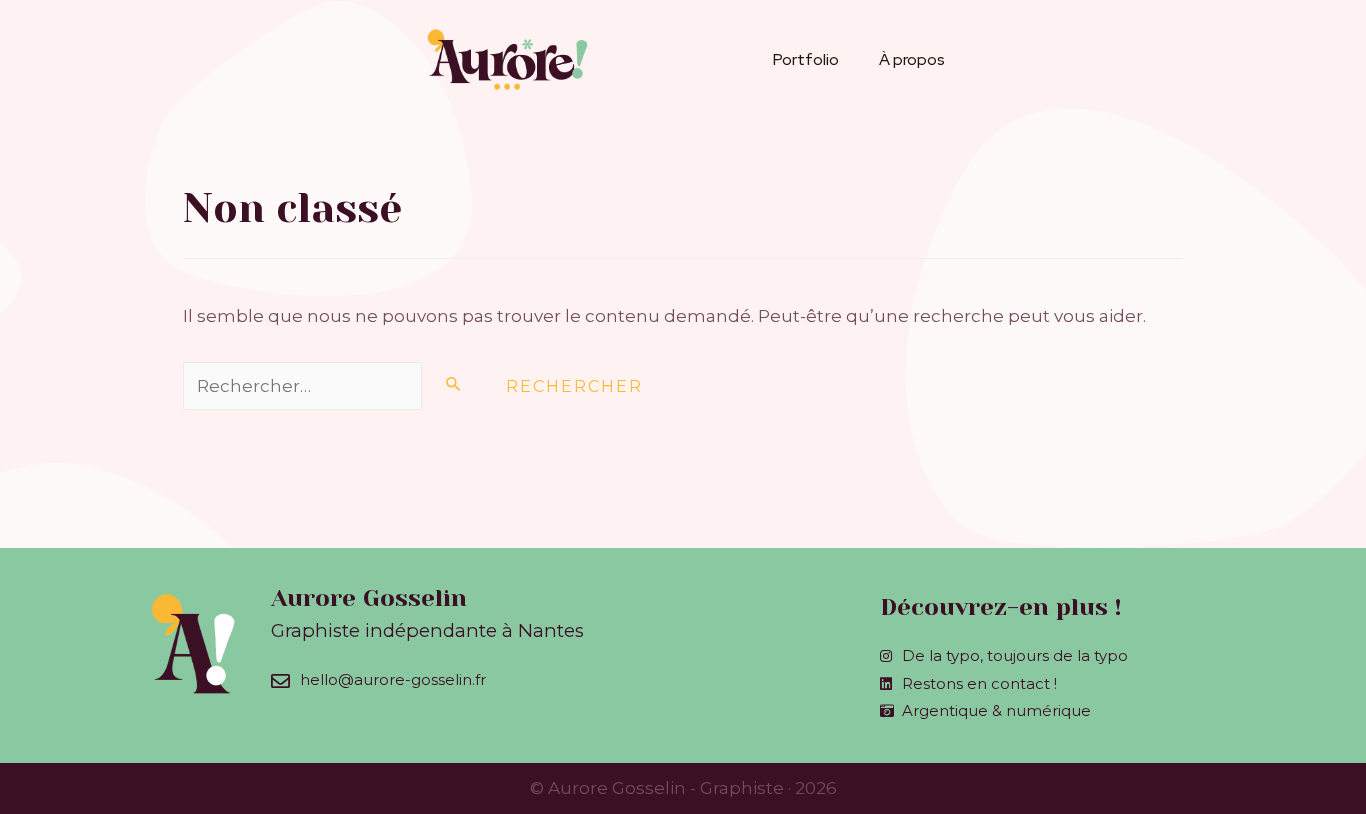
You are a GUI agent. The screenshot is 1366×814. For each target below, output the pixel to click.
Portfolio (806, 59)
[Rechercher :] (334, 386)
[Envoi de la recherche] (454, 384)
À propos (912, 59)
